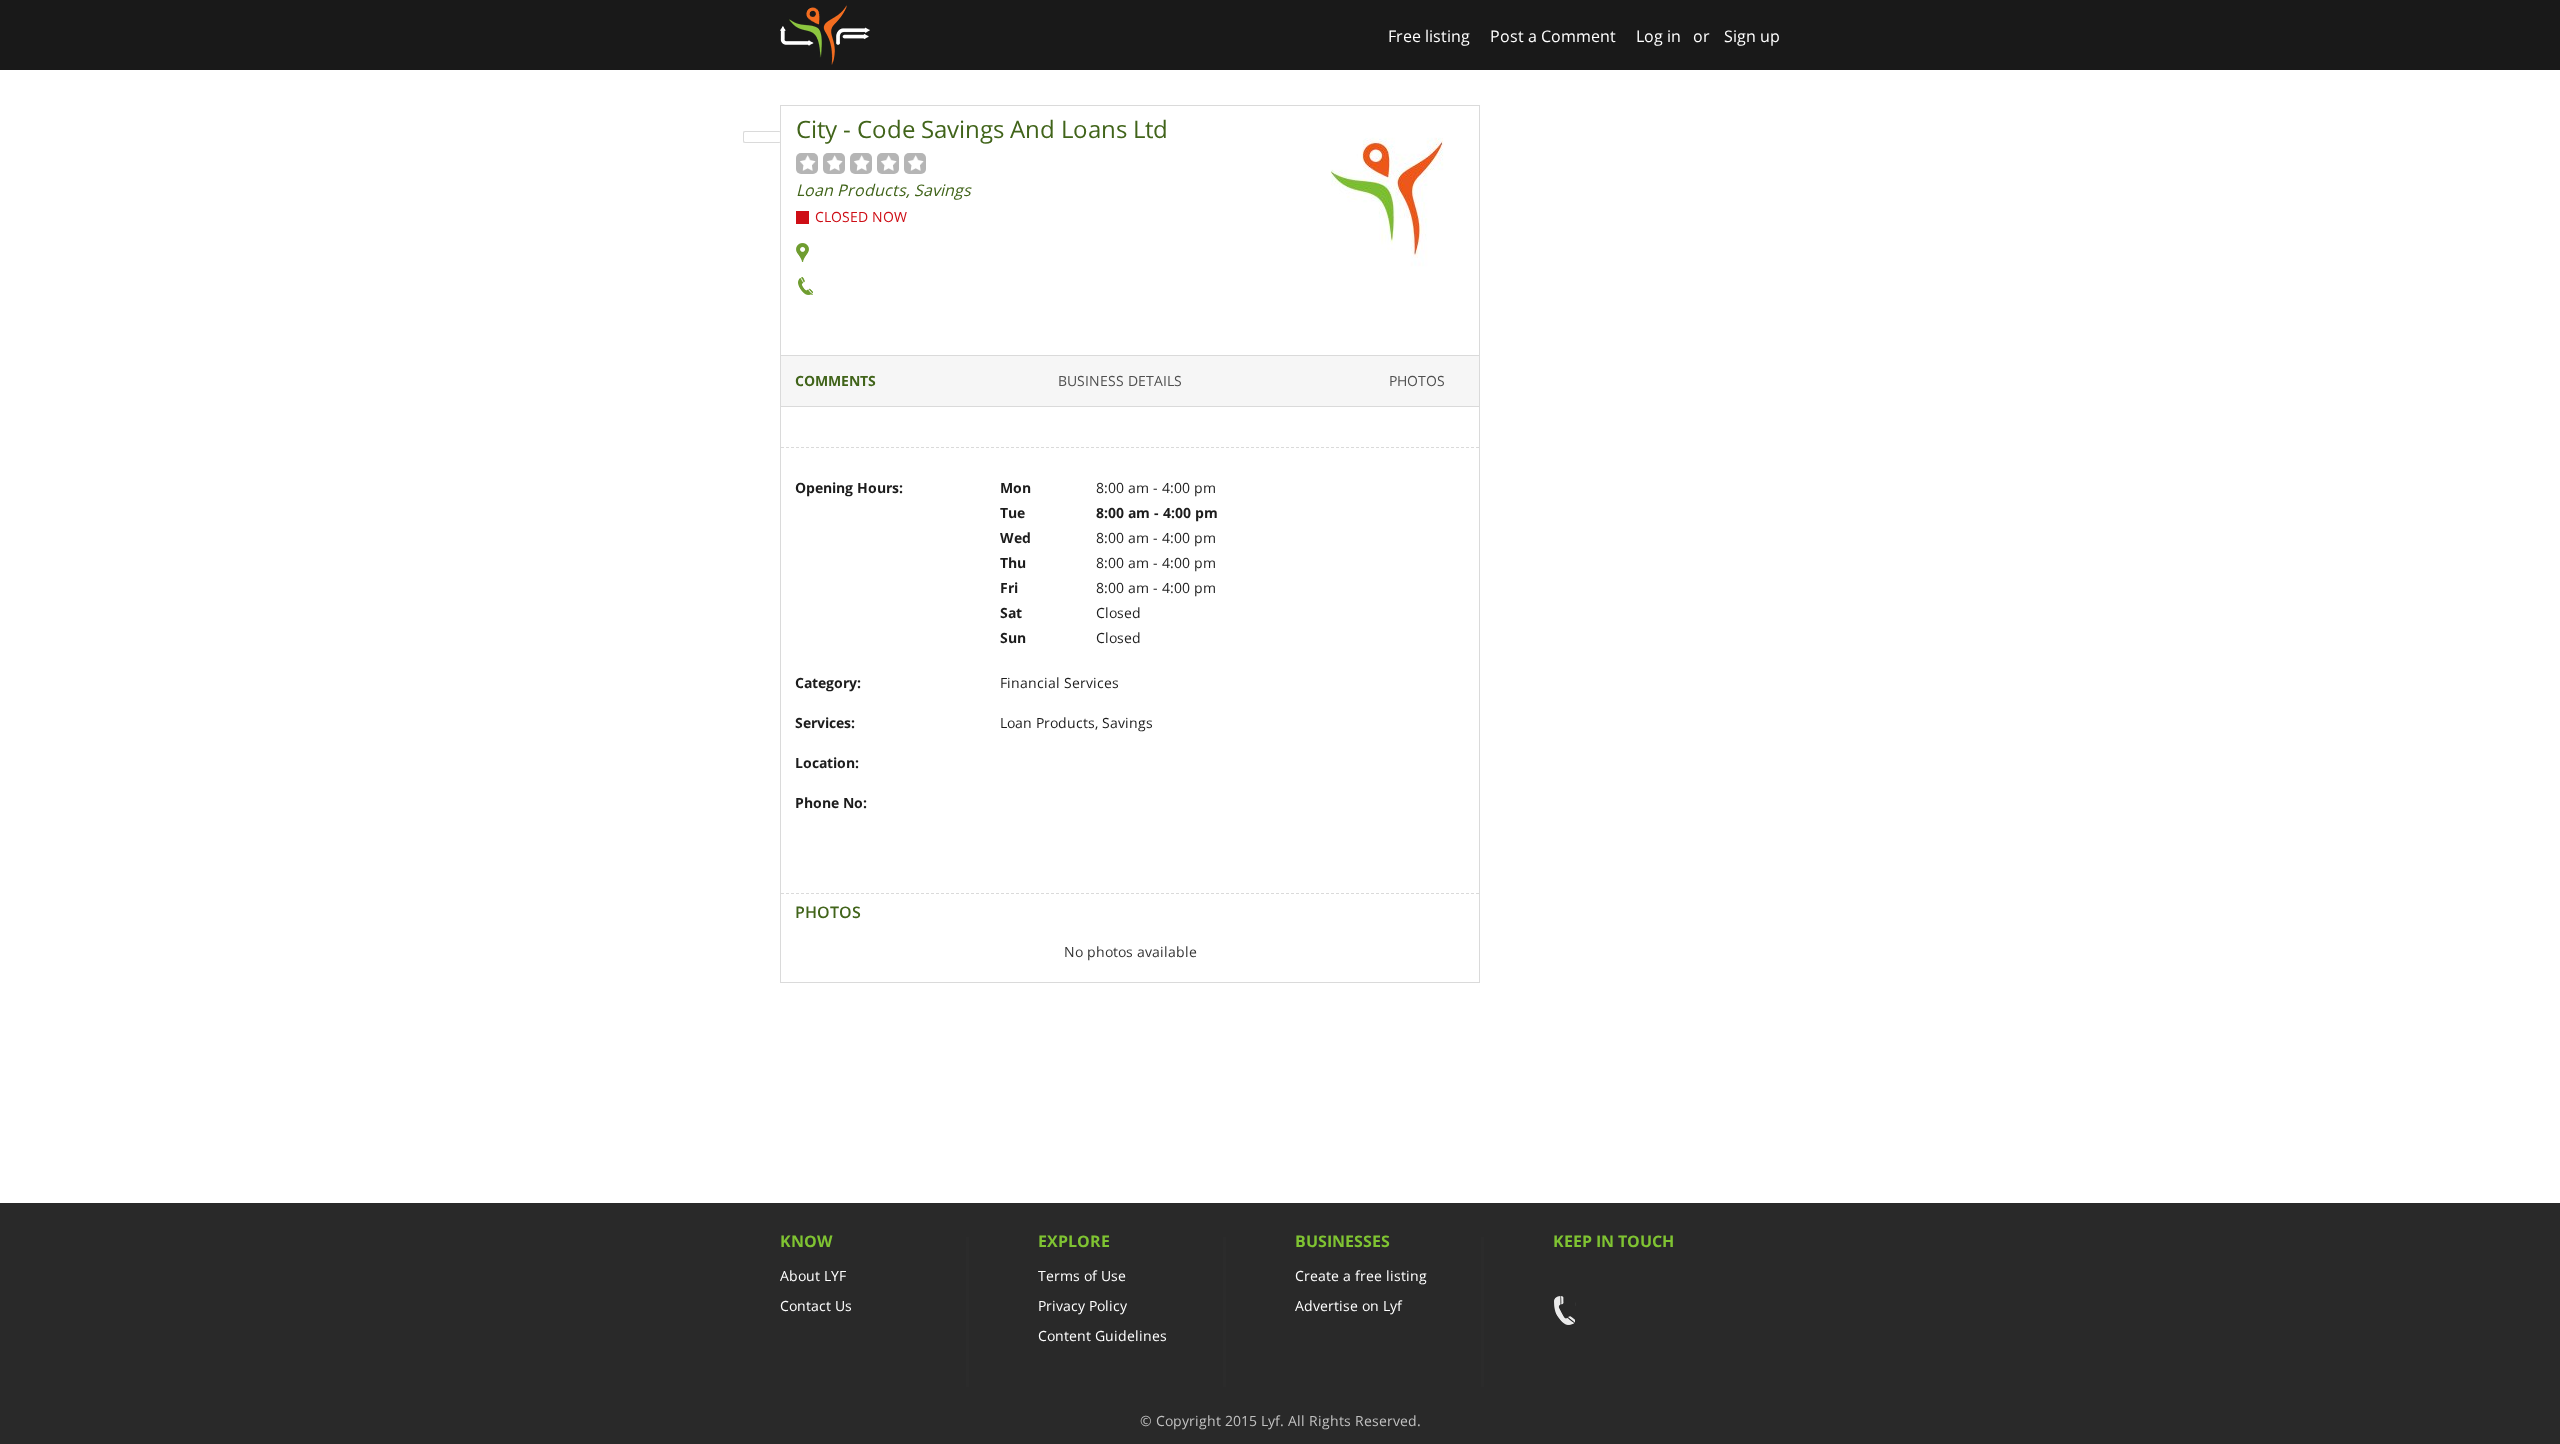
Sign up (1752, 36)
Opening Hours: (849, 487)
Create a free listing (1361, 1275)
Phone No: (831, 802)
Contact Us (816, 1305)
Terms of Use (1082, 1275)
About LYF (813, 1275)
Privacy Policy (1082, 1305)
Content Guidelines (1102, 1335)
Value (807, 163)
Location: (827, 762)
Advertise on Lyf (1348, 1305)
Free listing (1429, 36)
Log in (1658, 36)
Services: (825, 722)
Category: (828, 682)
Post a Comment (1553, 36)
